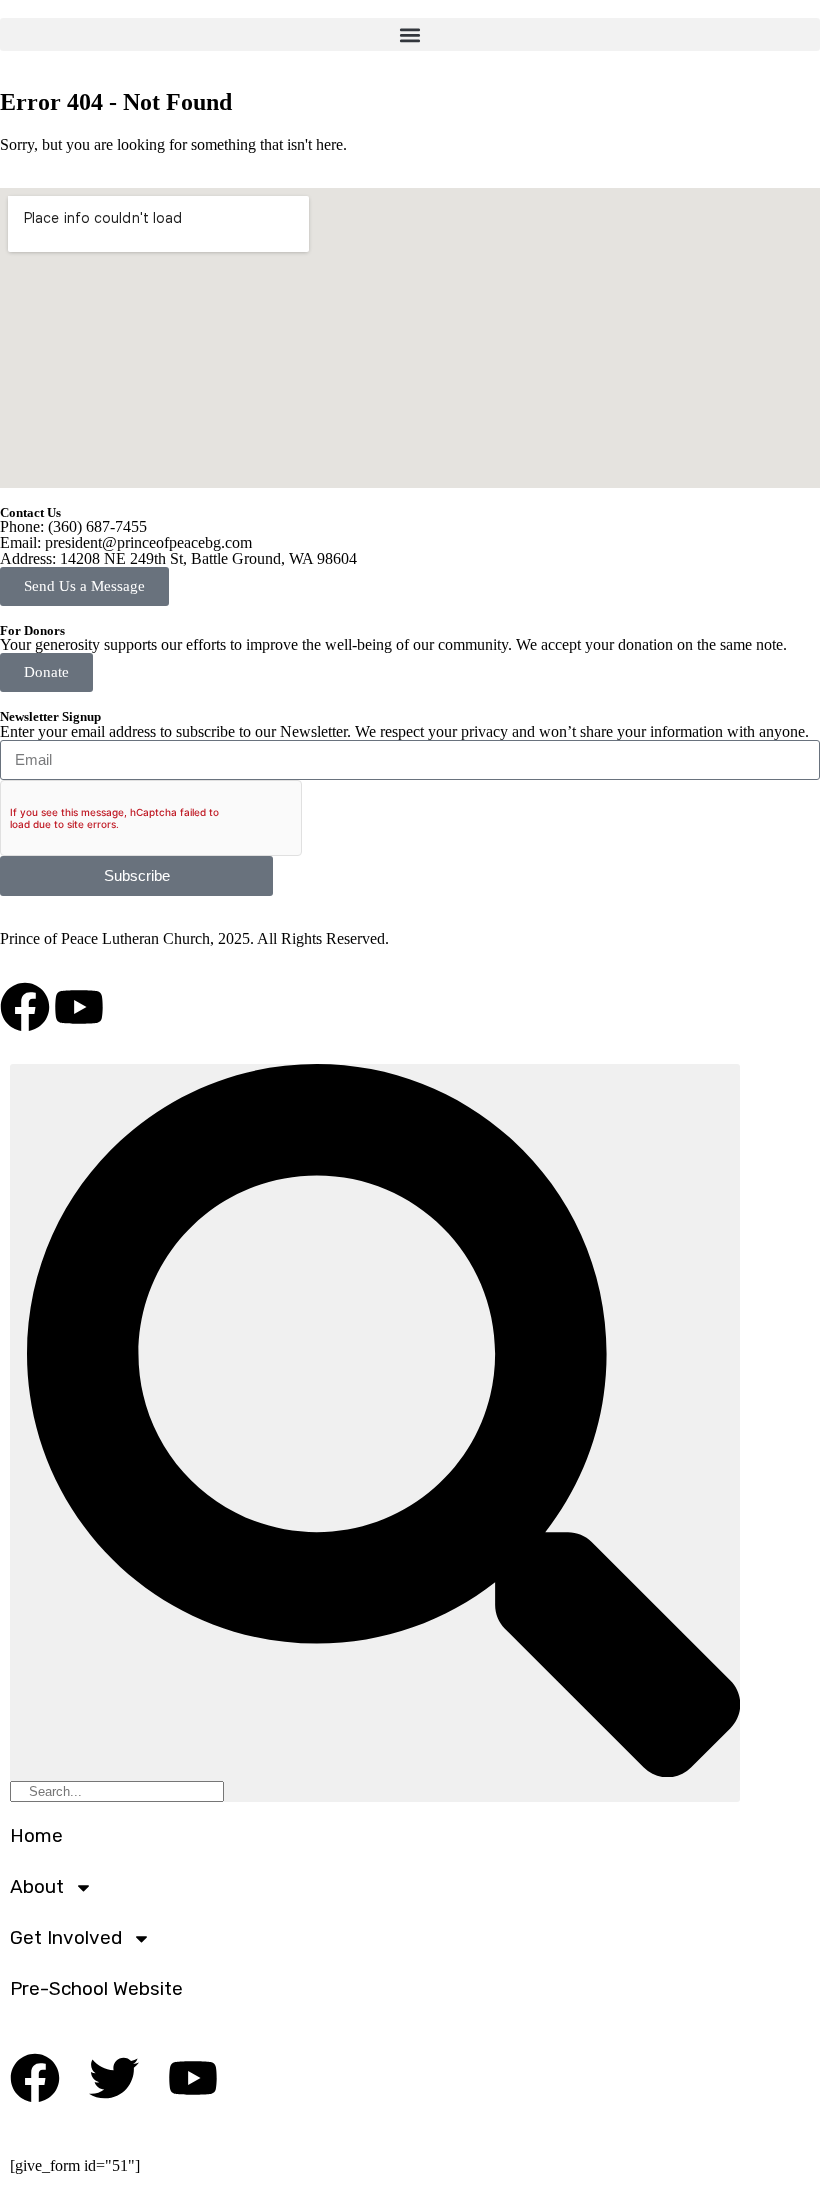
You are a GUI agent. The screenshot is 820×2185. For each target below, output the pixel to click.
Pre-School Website (96, 1988)
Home (36, 1835)
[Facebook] (25, 1007)
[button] (410, 34)
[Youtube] (79, 1007)
